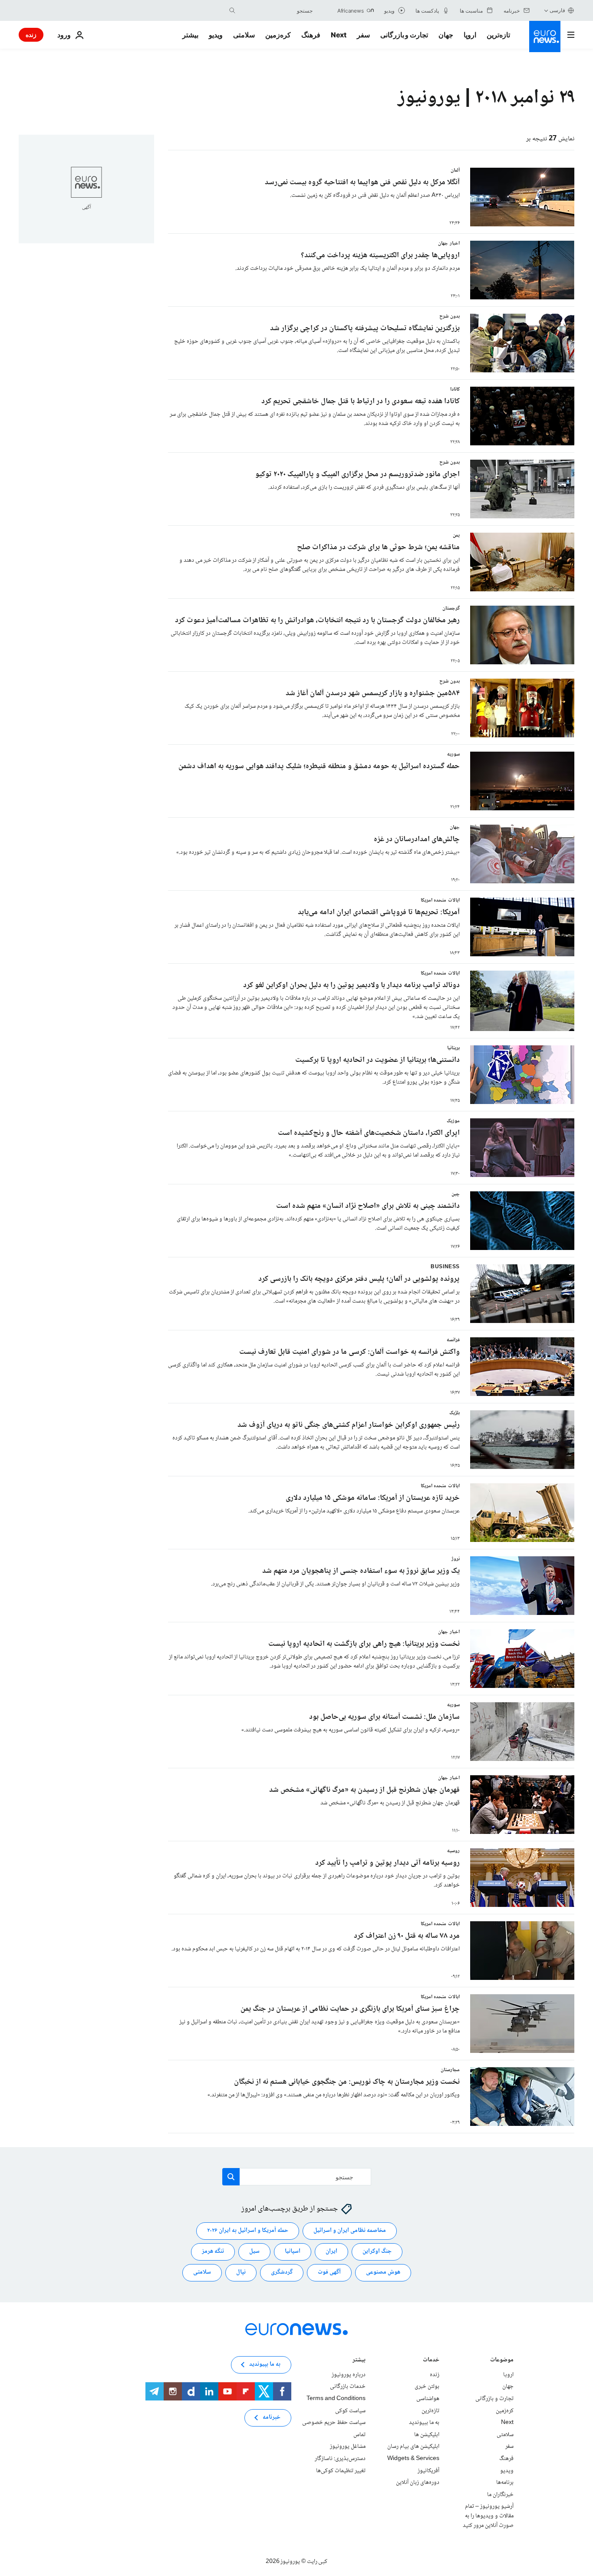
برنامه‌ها (505, 2483)
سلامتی (244, 35)
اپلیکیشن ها (427, 2435)
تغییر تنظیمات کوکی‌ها (341, 2471)
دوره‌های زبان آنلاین (418, 2483)
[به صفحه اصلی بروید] (545, 36)
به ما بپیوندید (424, 2423)
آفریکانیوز (428, 2471)
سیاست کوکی (350, 2411)
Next (339, 35)
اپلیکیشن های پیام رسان (413, 2447)
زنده (31, 35)
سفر (363, 35)
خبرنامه (272, 2418)
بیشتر (359, 2361)
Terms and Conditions (336, 2399)
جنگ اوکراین (377, 2252)
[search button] (232, 10)
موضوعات (502, 2361)
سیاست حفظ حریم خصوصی (334, 2423)
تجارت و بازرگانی (404, 35)
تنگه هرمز (213, 2252)
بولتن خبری (427, 2387)
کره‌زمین (278, 35)
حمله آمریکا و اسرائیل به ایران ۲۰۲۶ (248, 2231)
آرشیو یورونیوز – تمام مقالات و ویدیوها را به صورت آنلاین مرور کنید (488, 2516)
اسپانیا (293, 2252)
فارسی (557, 10)
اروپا (470, 35)
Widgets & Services (413, 2459)
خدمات (431, 2361)
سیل (254, 2252)
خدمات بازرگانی (348, 2387)
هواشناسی (428, 2399)
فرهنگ (311, 35)
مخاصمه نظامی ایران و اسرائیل (350, 2231)
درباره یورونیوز (349, 2375)
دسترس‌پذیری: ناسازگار (340, 2459)
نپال (241, 2273)
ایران (331, 2252)
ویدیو (216, 35)
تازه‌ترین (498, 35)
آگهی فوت (329, 2273)
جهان (446, 35)
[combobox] (276, 10)
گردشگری (282, 2273)
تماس (359, 2435)
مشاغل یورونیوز (348, 2447)
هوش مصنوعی (383, 2273)
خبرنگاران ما (500, 2495)
